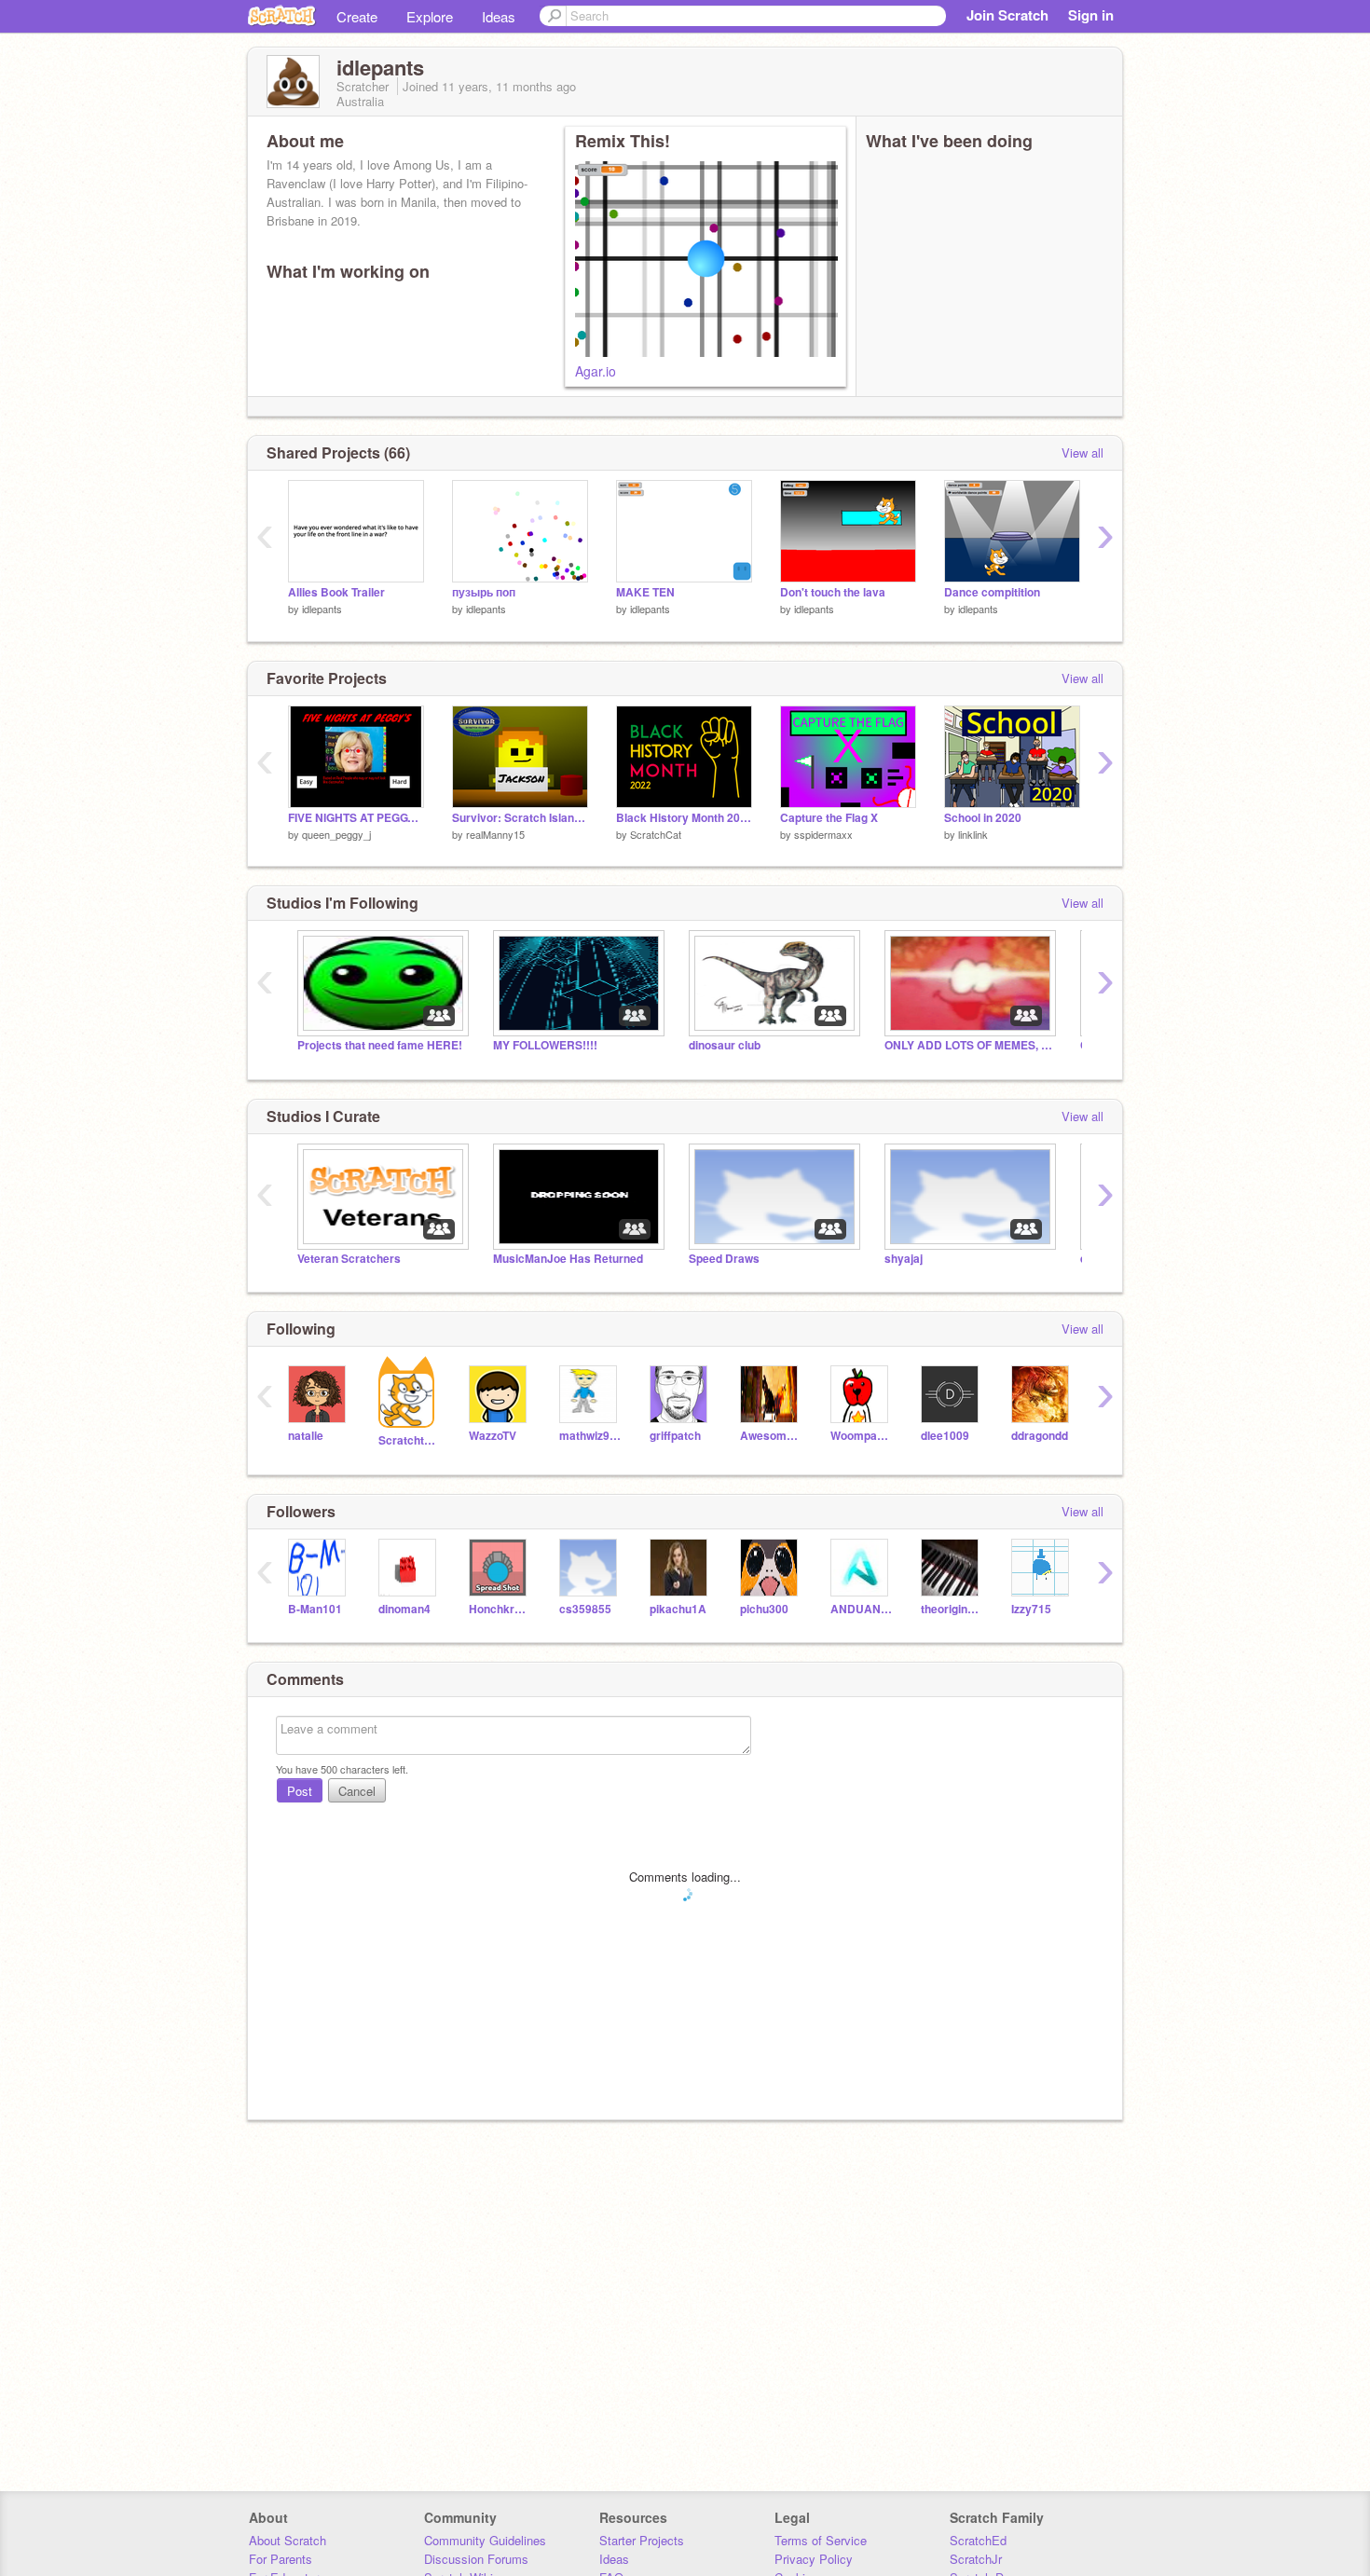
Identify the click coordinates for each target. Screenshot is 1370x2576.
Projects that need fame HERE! (380, 1045)
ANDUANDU (862, 1609)
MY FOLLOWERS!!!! (545, 1045)
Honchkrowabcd (500, 1609)
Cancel (357, 1791)
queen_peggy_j (336, 834)
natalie (306, 1436)
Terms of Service (821, 2540)
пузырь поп (484, 592)
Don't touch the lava (833, 592)
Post (300, 1791)
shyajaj (904, 1259)
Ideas (499, 16)
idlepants (322, 609)
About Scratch (288, 2540)
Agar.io (596, 371)
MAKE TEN (645, 592)
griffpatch (675, 1436)
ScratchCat (656, 834)
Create (357, 16)
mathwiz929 (590, 1436)
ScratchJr (976, 2559)
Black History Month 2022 (684, 818)
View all (1082, 452)
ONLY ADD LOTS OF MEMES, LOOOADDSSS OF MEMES (968, 1045)
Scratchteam (410, 1440)
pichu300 (764, 1609)
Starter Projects (642, 2540)
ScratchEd (978, 2540)
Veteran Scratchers (349, 1259)
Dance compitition (992, 592)
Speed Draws (724, 1259)
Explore (430, 16)
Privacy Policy (814, 2559)
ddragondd (1040, 1436)
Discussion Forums (476, 2559)
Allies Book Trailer (336, 592)
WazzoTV (493, 1436)
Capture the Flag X (829, 818)
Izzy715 (1031, 1609)
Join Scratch (1007, 15)
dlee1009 (945, 1436)
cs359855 (585, 1609)
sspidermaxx (823, 834)
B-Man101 (315, 1609)
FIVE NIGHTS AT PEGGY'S (356, 818)
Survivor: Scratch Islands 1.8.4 (520, 818)
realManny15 (495, 834)
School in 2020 (983, 818)
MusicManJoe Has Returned (568, 1259)
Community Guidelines (485, 2540)
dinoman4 (404, 1609)
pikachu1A (678, 1609)
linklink (973, 834)
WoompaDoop (862, 1436)
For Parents (281, 2559)
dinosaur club (725, 1045)
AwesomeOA (771, 1436)
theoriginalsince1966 (952, 1609)
